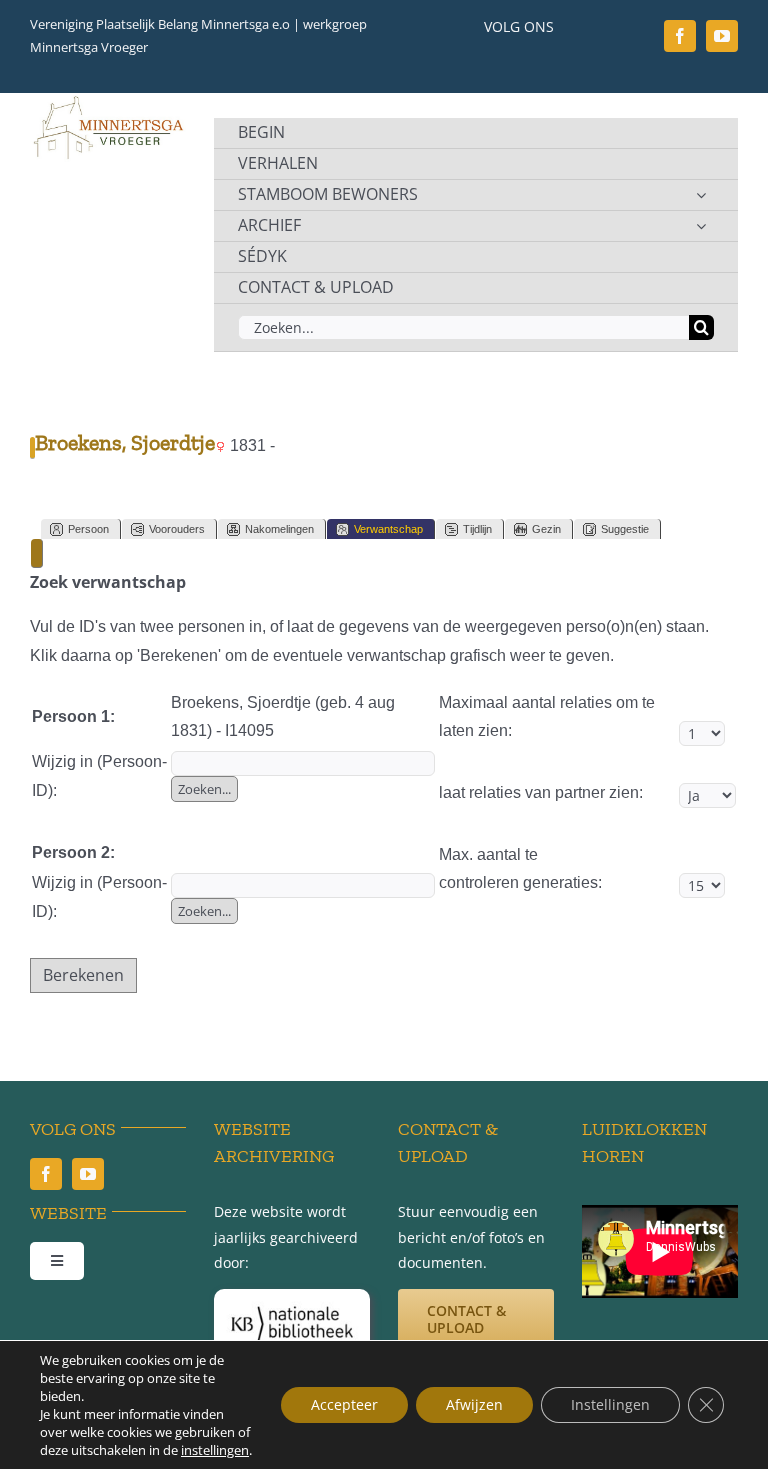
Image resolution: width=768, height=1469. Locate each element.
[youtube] (722, 36)
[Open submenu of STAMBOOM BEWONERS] (701, 195)
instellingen (215, 1450)
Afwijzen (474, 1404)
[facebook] (680, 36)
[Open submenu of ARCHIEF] (701, 226)
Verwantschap (388, 529)
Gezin (546, 529)
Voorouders (177, 529)
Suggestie (625, 529)
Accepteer (344, 1404)
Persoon (88, 529)
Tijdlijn (477, 529)
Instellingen (610, 1404)
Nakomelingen (279, 529)
